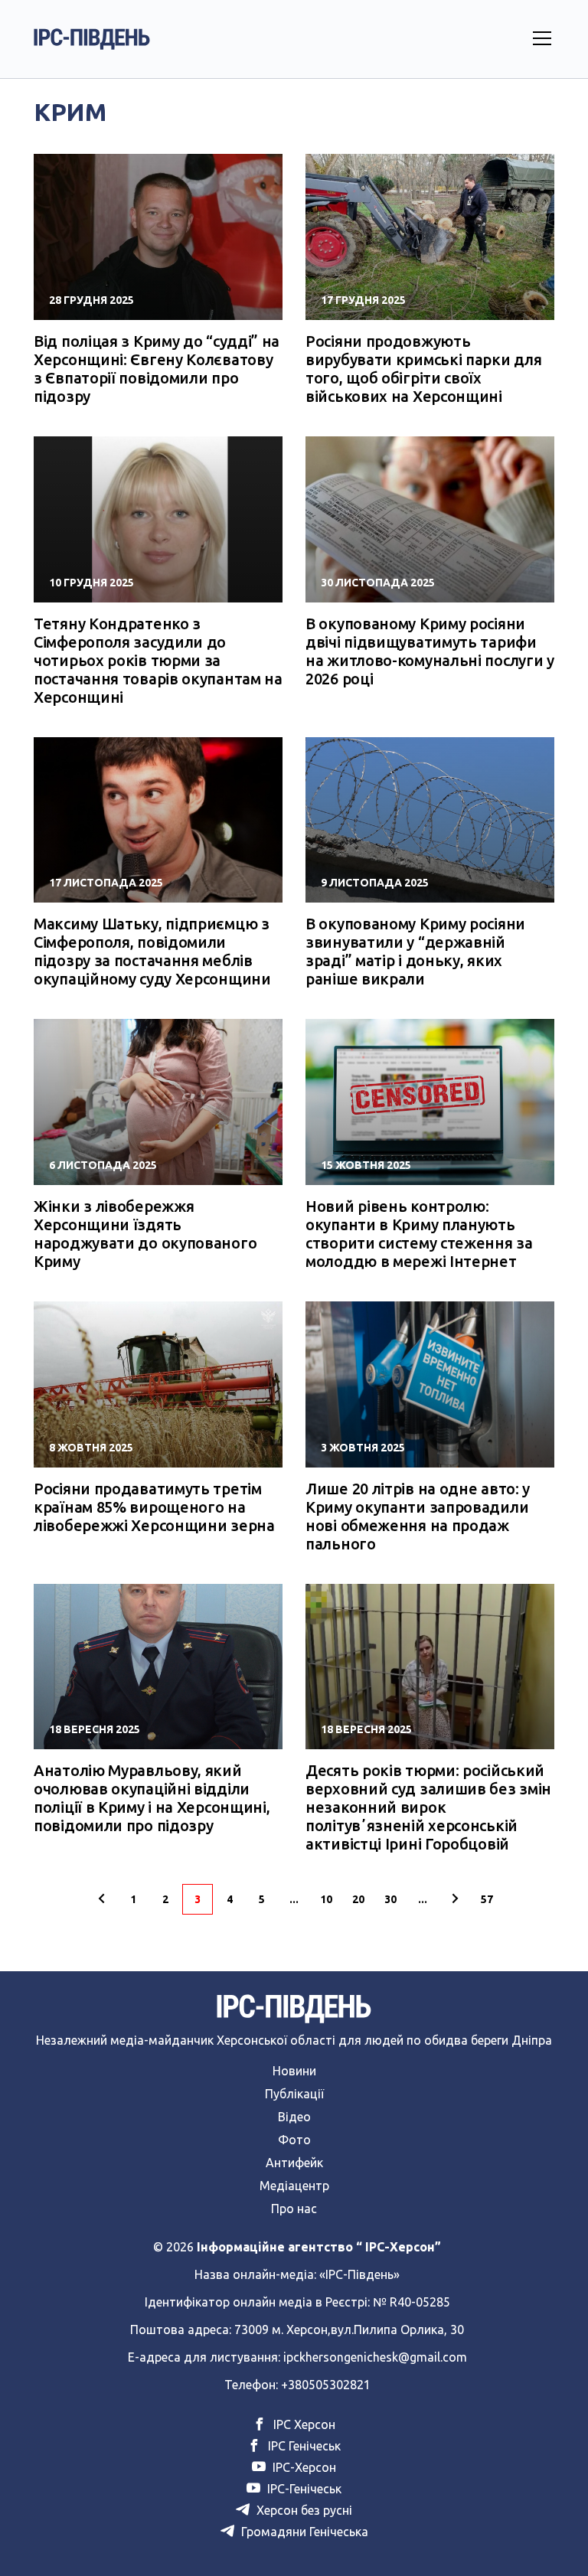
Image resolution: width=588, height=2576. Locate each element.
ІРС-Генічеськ (303, 2489)
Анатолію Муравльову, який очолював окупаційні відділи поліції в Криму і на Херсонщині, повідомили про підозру (152, 1798)
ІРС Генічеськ (303, 2446)
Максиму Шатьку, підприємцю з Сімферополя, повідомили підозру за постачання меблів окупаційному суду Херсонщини (152, 951)
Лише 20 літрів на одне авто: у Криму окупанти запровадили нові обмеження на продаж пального (418, 1516)
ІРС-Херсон (303, 2467)
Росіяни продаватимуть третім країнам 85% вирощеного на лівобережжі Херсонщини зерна (154, 1507)
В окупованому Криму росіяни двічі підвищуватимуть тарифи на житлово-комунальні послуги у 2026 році (430, 651)
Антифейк (294, 2163)
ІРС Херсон (303, 2424)
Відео (294, 2117)
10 (326, 1899)
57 (487, 1899)
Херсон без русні (303, 2510)
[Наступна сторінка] (455, 1899)
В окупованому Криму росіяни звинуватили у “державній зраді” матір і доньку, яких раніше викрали (415, 951)
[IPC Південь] (92, 39)
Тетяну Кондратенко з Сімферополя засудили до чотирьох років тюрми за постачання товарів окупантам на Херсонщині (158, 660)
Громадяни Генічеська (303, 2532)
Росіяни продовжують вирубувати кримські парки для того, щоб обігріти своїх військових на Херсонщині (423, 369)
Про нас (294, 2209)
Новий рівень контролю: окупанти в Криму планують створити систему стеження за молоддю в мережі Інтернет (419, 1234)
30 (390, 1899)
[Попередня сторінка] (101, 1899)
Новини (294, 2071)
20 (358, 1899)
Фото (294, 2140)
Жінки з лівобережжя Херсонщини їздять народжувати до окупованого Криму (145, 1234)
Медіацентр (294, 2186)
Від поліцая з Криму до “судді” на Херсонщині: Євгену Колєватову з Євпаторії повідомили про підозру (157, 369)
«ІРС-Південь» (359, 2274)
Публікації (294, 2094)
